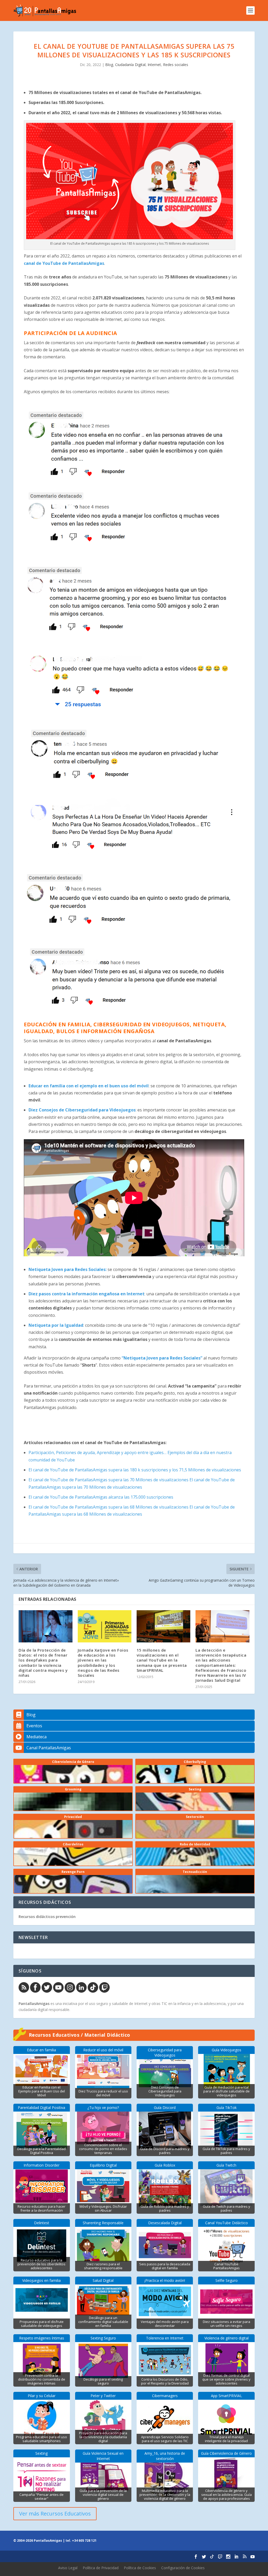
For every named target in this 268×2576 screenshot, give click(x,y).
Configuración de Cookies (183, 2568)
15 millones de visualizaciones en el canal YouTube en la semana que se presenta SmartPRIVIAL (162, 1660)
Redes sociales (176, 65)
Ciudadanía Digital (130, 65)
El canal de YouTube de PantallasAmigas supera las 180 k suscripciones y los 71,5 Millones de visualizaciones (135, 1470)
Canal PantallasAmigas (49, 1748)
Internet (154, 65)
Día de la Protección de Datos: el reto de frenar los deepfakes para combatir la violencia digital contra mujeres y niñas (43, 1663)
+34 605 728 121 (84, 2541)
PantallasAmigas (34, 2004)
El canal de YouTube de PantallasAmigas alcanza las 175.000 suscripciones (101, 1497)
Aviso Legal (68, 2568)
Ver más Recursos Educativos (55, 2514)
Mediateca (37, 1737)
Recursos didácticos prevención (47, 1917)
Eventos (34, 1726)
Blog (109, 65)
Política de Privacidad (101, 2568)
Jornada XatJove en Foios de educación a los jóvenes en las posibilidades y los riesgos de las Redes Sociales (103, 1663)
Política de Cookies (140, 2568)
